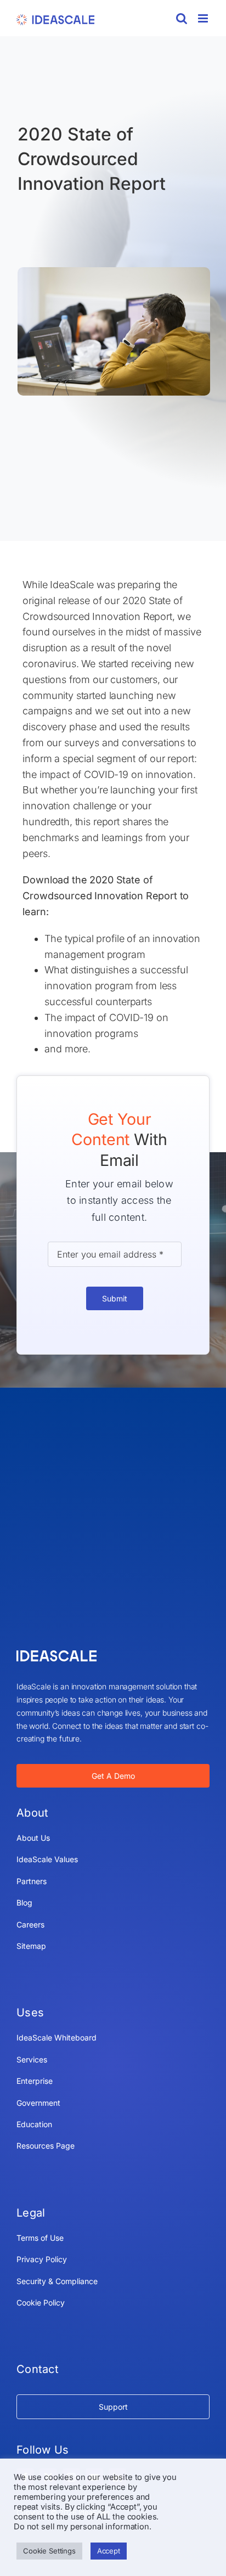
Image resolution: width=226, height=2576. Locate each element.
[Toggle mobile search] (182, 18)
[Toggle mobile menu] (204, 18)
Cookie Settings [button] (49, 2551)
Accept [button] (109, 2551)
